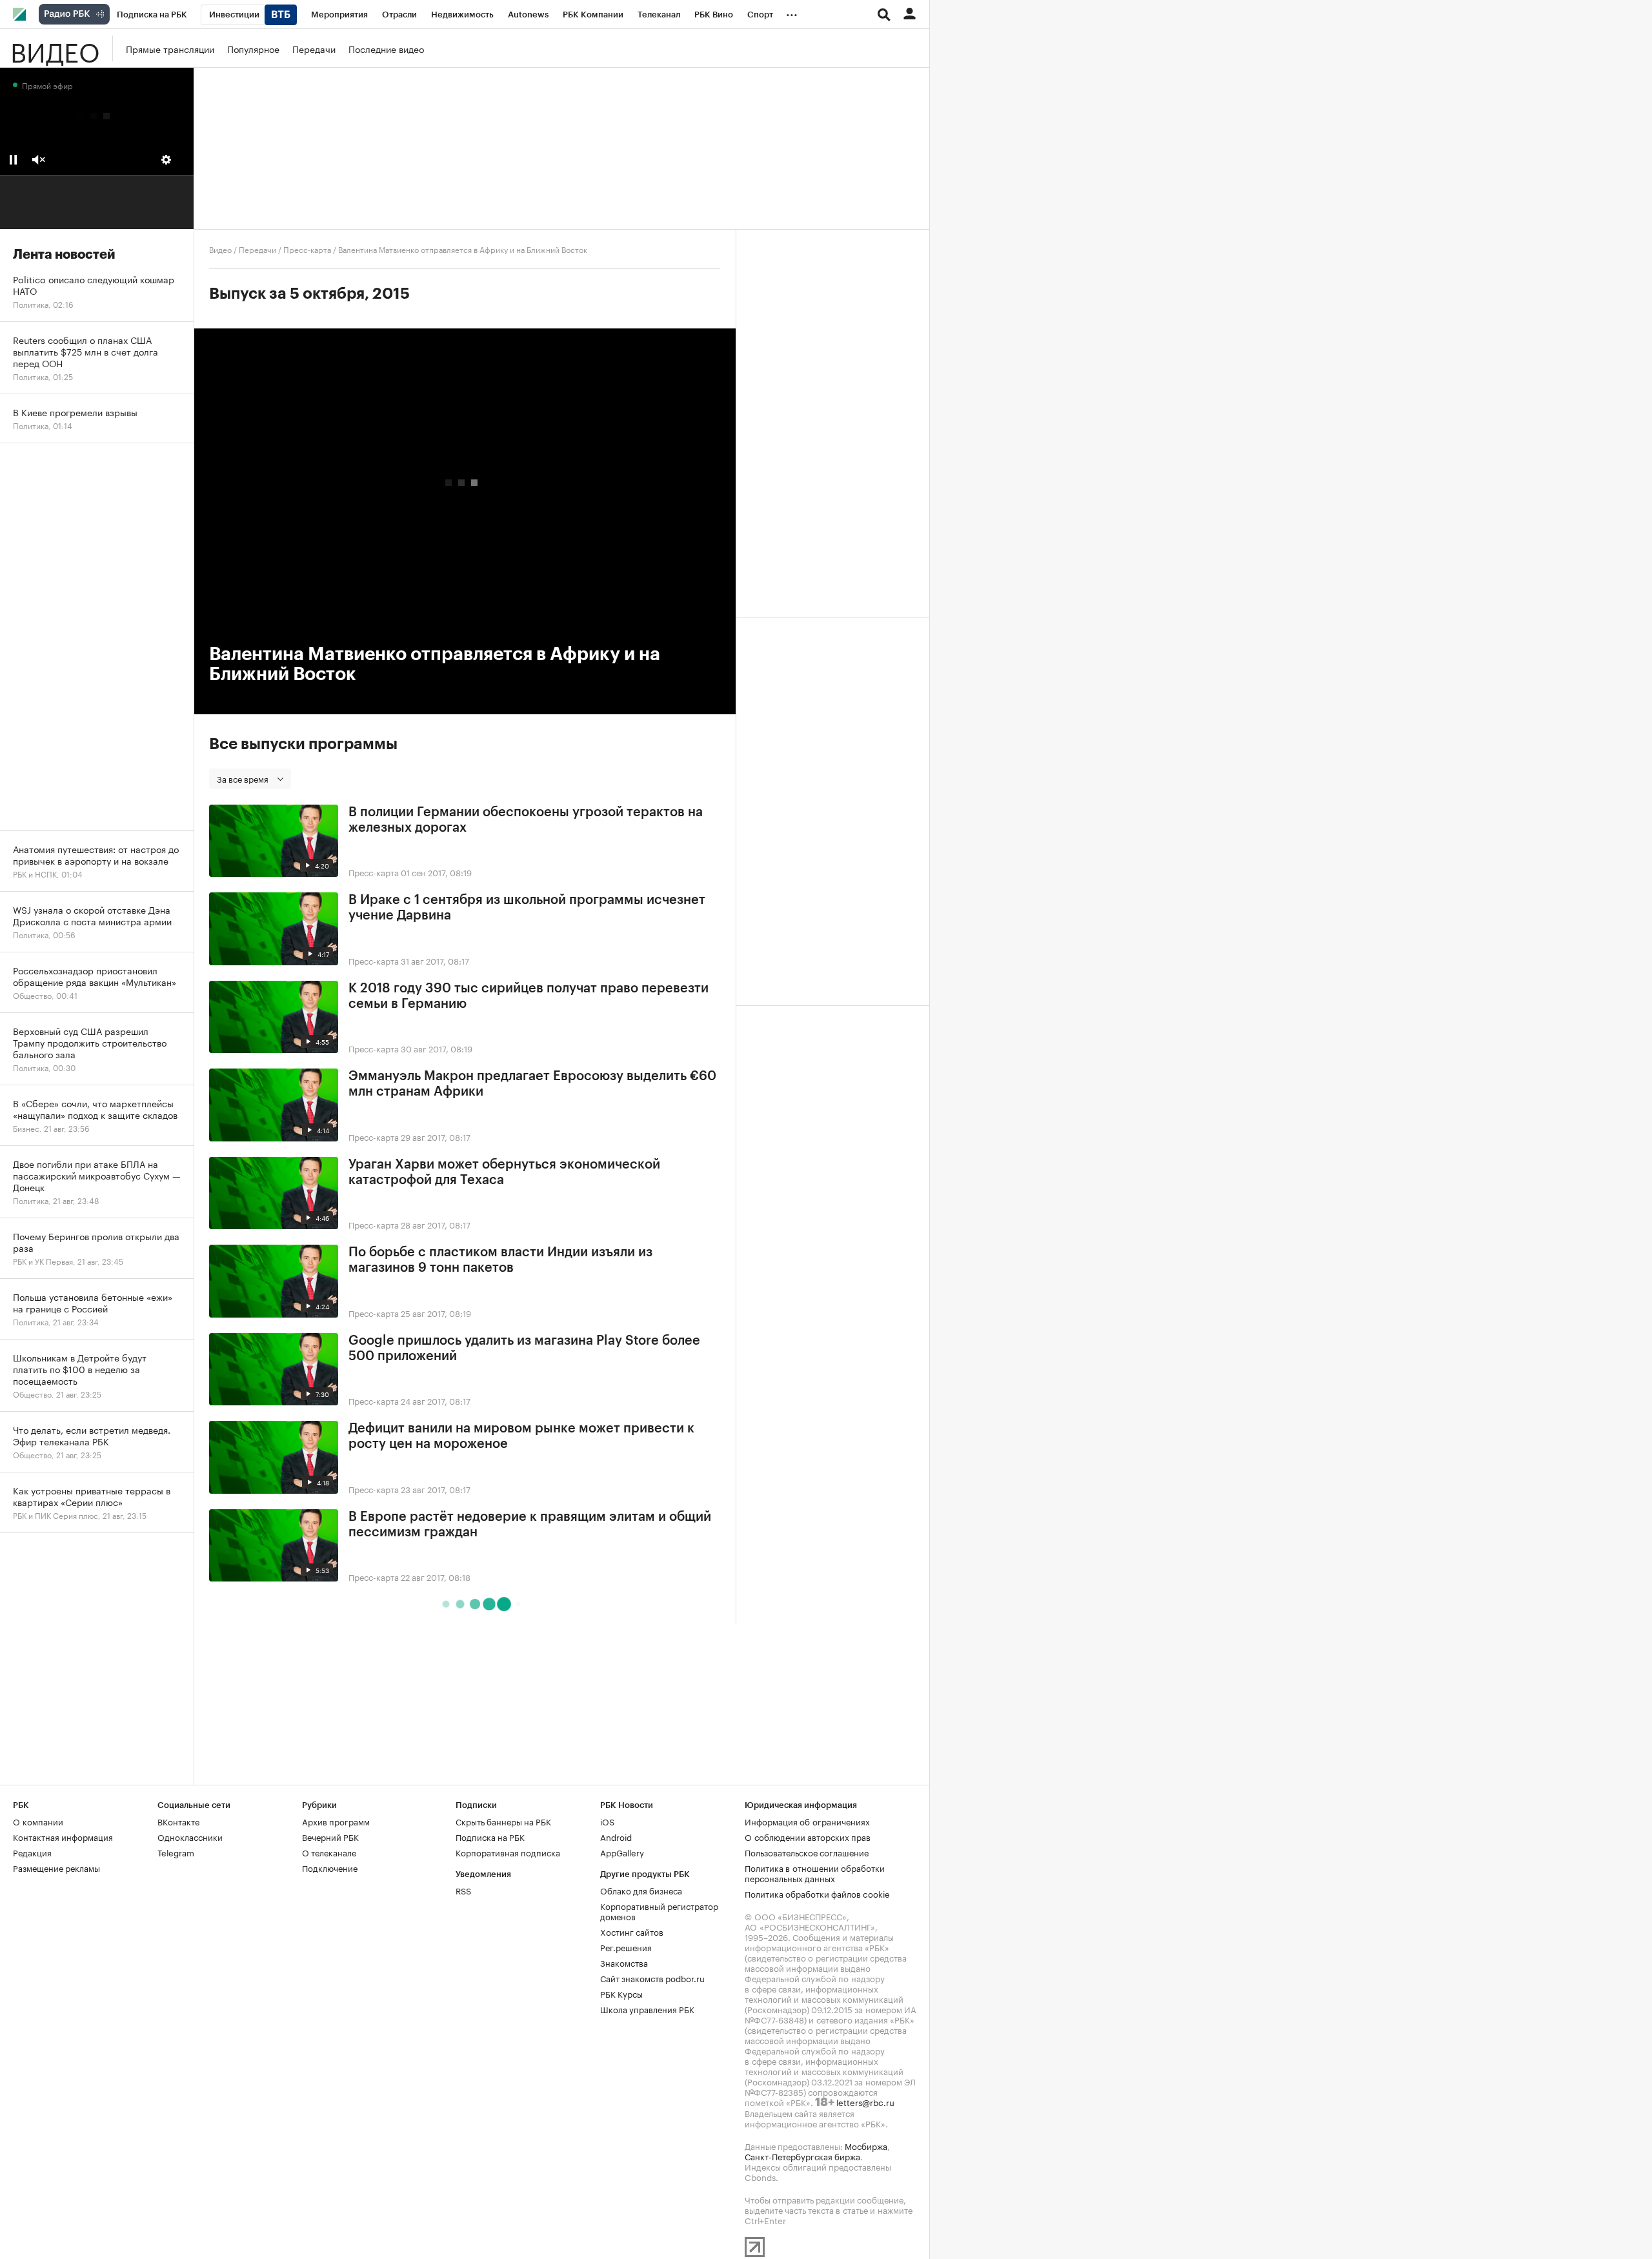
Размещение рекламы (56, 1867)
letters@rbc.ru (865, 2102)
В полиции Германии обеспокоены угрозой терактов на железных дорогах (526, 820)
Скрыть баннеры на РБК (503, 1821)
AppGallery (622, 1852)
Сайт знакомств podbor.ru (652, 1978)
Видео (55, 48)
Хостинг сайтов (632, 1931)
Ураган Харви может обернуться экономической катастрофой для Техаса (504, 1172)
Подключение (330, 1867)
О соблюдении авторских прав (808, 1836)
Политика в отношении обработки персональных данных (815, 1872)
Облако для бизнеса (641, 1890)
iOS (607, 1821)
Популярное (253, 48)
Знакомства (624, 1962)
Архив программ (336, 1821)
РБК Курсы (621, 1993)
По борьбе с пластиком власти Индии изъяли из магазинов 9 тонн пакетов (500, 1260)
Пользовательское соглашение (807, 1852)
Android (616, 1836)
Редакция (32, 1852)
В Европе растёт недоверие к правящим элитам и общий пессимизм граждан (530, 1525)
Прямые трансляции (170, 48)
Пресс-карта (307, 249)
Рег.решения (626, 1947)
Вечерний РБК (330, 1836)
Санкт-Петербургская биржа (802, 2156)
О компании (38, 1821)
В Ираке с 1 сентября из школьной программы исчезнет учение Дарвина (527, 908)
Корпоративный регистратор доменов (659, 1911)
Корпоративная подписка (508, 1852)
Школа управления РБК (647, 2009)
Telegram (176, 1852)
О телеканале (329, 1852)
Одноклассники (190, 1836)
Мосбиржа (866, 2145)
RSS (463, 1890)
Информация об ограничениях (807, 1821)
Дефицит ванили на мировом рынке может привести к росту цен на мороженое (521, 1436)
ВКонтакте (178, 1821)
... (792, 12)
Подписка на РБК (490, 1836)
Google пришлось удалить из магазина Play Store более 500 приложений (524, 1349)
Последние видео (386, 48)
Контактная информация (63, 1836)
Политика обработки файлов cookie (817, 1893)
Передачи (314, 48)
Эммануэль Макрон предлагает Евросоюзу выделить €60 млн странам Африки (532, 1084)
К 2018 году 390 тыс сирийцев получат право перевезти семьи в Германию (529, 996)
